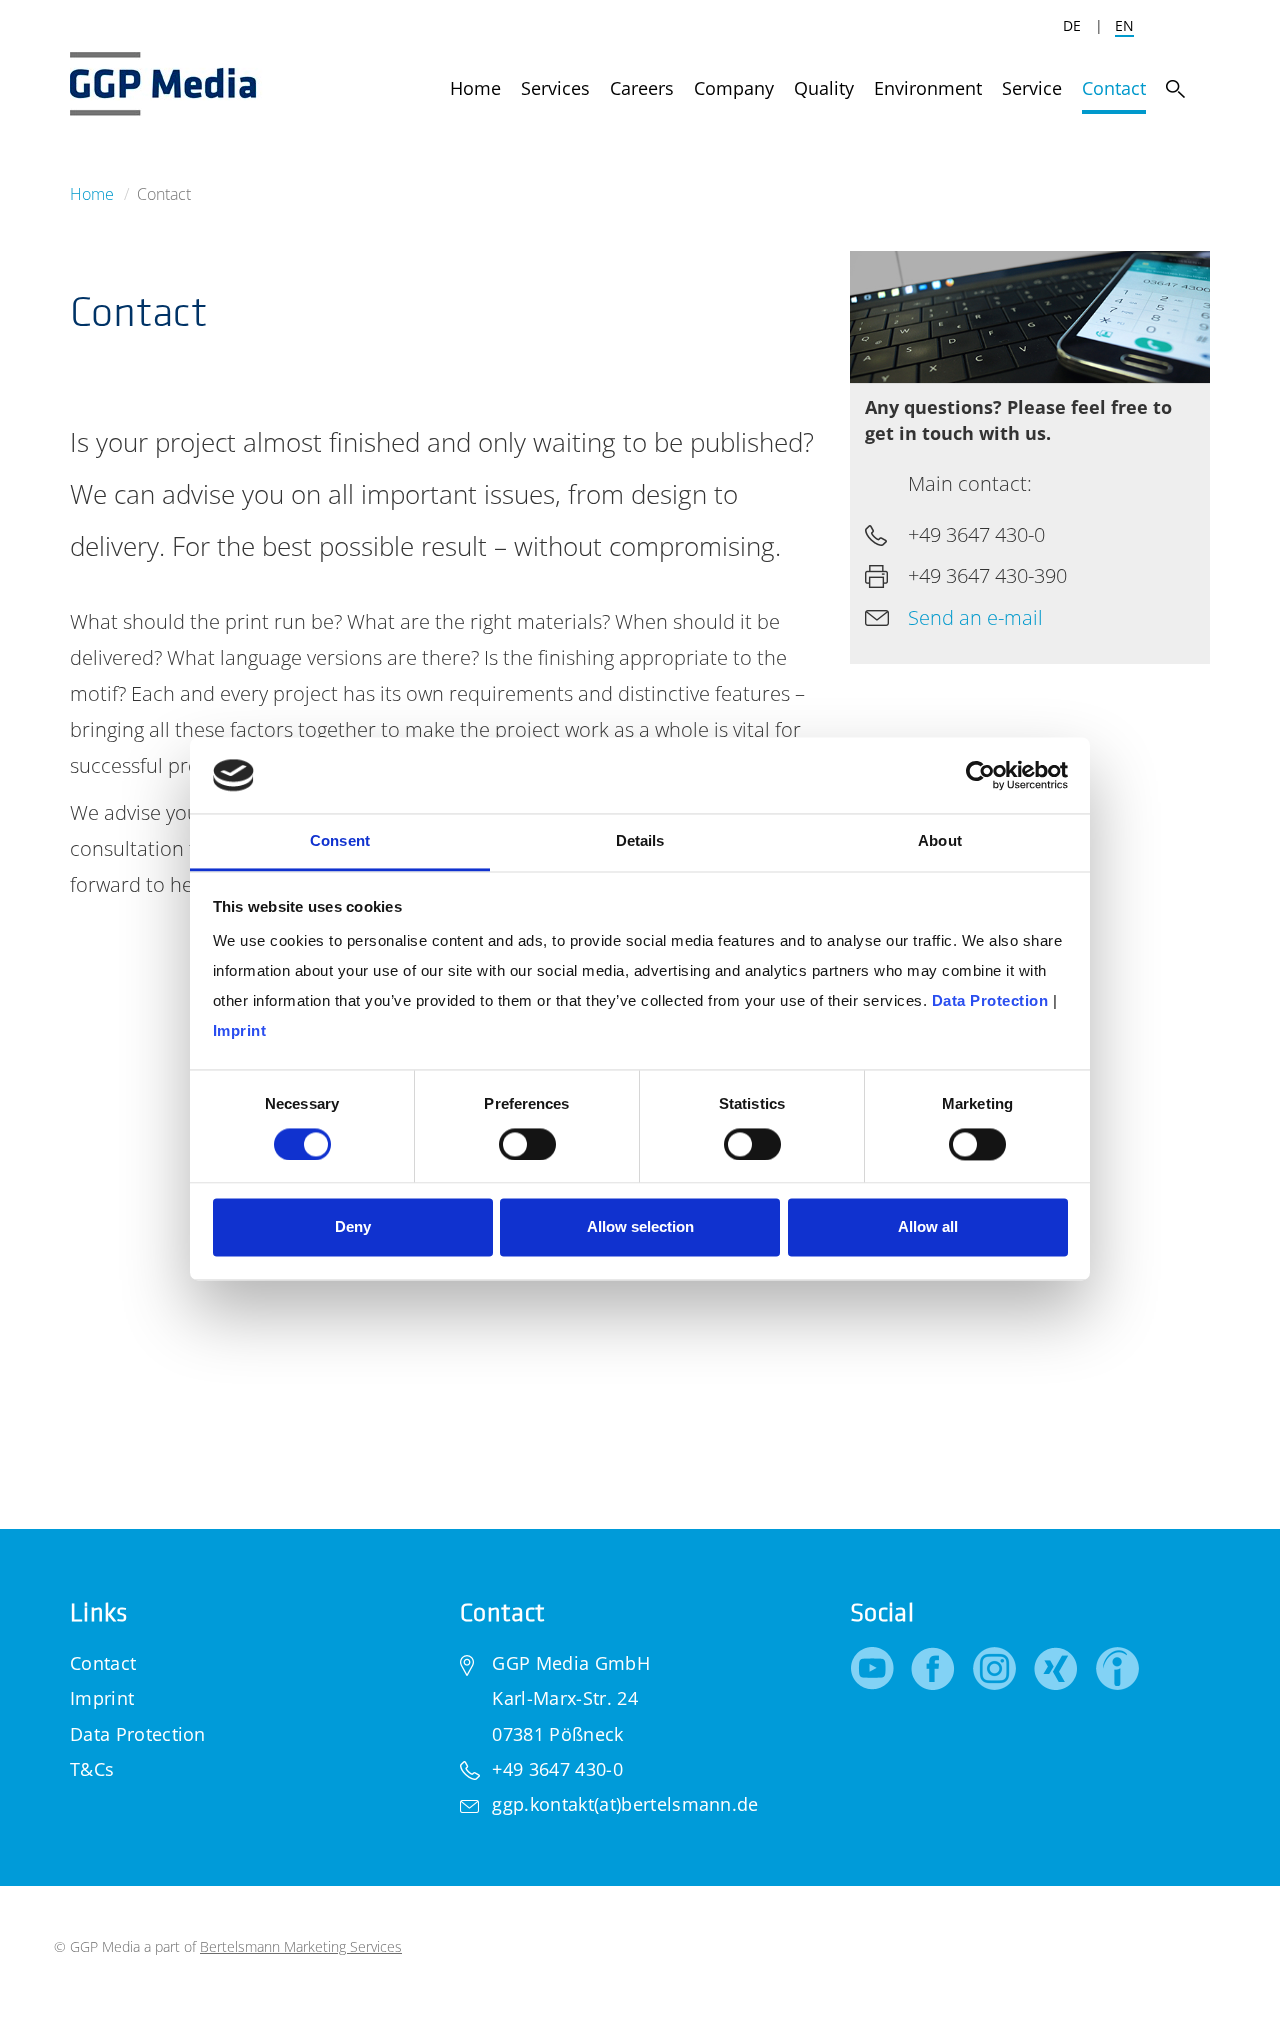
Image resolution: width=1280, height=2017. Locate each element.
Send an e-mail (975, 617)
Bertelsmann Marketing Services (301, 1946)
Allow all (928, 1227)
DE (1072, 25)
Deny (353, 1227)
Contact (103, 1663)
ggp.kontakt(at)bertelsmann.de (625, 1804)
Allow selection (640, 1227)
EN (1124, 25)
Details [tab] (640, 841)
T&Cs (92, 1769)
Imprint (102, 1698)
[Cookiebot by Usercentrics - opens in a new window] (980, 775)
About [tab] (940, 841)
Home (92, 194)
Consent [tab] (340, 841)
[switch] (527, 1144)
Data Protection (138, 1734)
